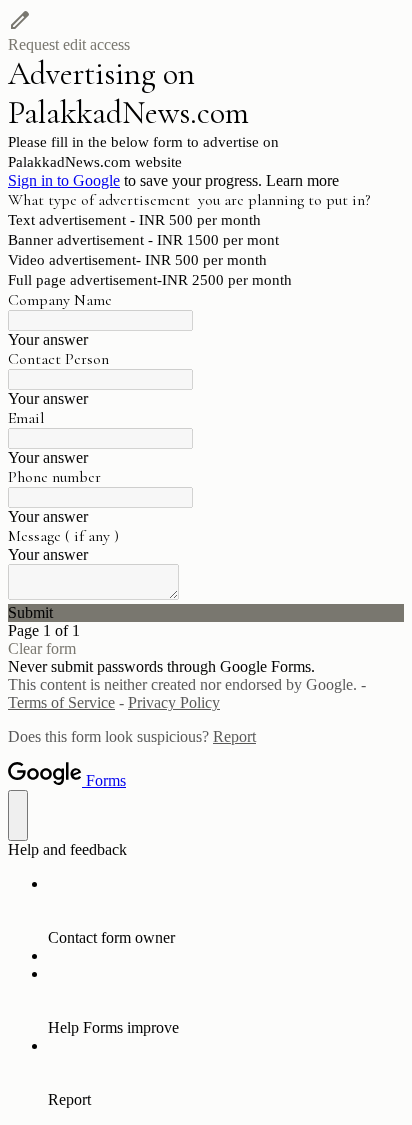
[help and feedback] (18, 815)
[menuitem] (226, 911)
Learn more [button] (302, 180)
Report (234, 736)
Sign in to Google (64, 180)
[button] (206, 31)
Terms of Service (61, 702)
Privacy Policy (174, 702)
